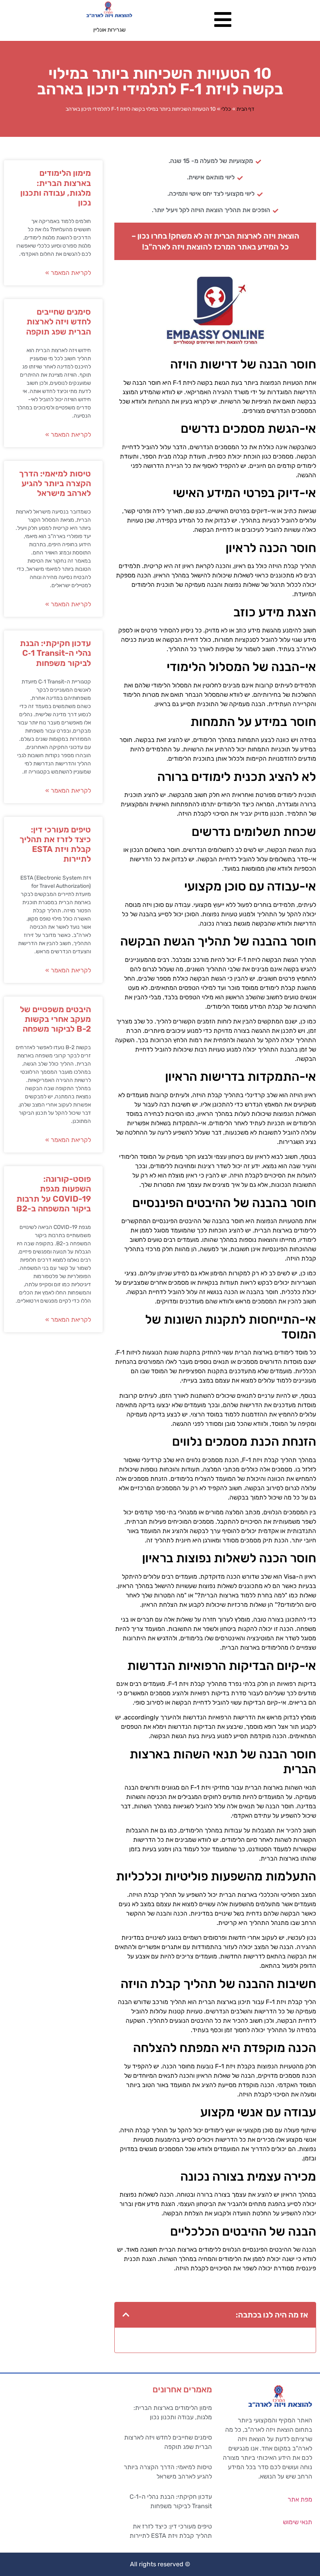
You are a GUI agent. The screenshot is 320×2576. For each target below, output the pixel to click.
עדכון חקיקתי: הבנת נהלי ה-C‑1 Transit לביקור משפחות (55, 653)
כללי (226, 109)
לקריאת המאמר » (68, 273)
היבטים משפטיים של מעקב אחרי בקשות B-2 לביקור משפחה (55, 1019)
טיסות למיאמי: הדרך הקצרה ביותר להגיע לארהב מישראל (55, 483)
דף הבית (245, 109)
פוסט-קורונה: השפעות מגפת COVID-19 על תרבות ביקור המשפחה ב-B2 (54, 1194)
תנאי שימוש (298, 2522)
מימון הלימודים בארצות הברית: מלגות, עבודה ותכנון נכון (56, 188)
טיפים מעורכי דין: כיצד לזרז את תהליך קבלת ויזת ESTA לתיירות (55, 844)
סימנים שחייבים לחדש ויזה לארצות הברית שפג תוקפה (59, 321)
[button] (126, 2315)
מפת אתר (300, 2499)
